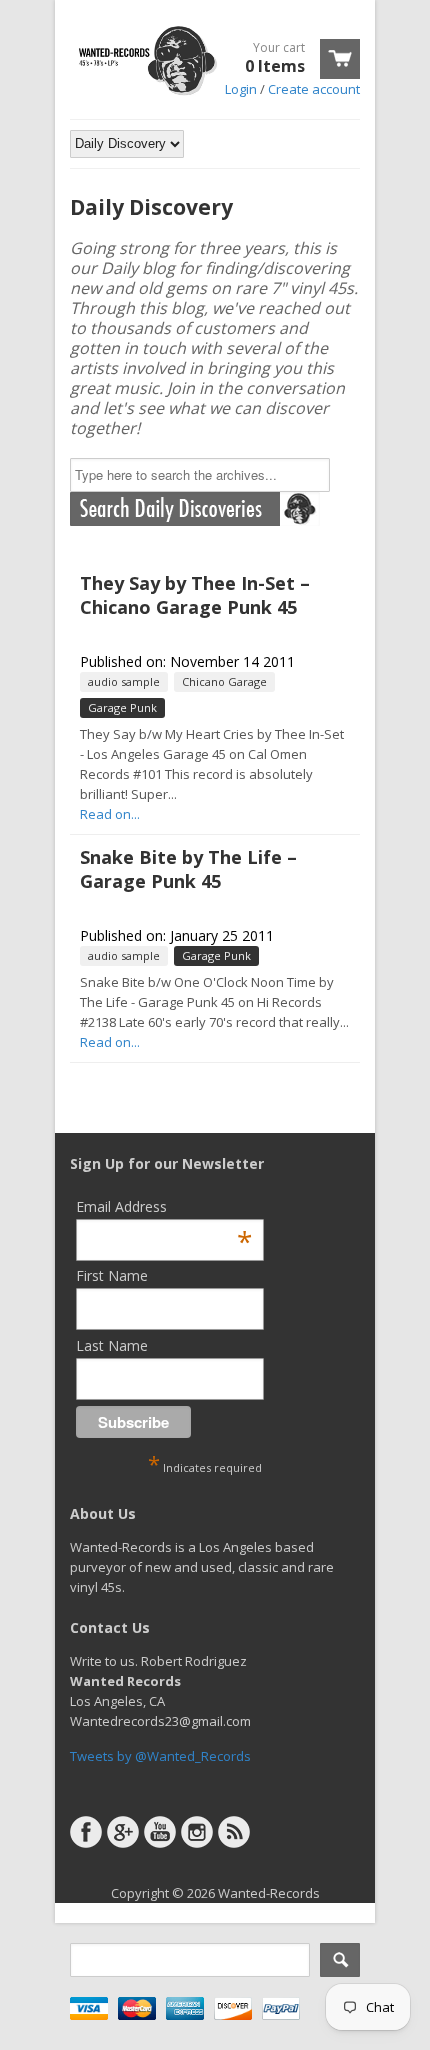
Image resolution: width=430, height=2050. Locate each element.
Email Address (164, 1206)
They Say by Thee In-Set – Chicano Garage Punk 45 (195, 595)
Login (241, 89)
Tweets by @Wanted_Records (160, 1756)
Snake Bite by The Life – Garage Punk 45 (188, 869)
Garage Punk (122, 707)
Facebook (86, 1832)
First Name (112, 1275)
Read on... (110, 814)
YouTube (160, 1832)
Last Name (112, 1345)
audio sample (124, 681)
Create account (314, 89)
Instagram (197, 1832)
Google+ (123, 1832)
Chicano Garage (224, 681)
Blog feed (234, 1832)
